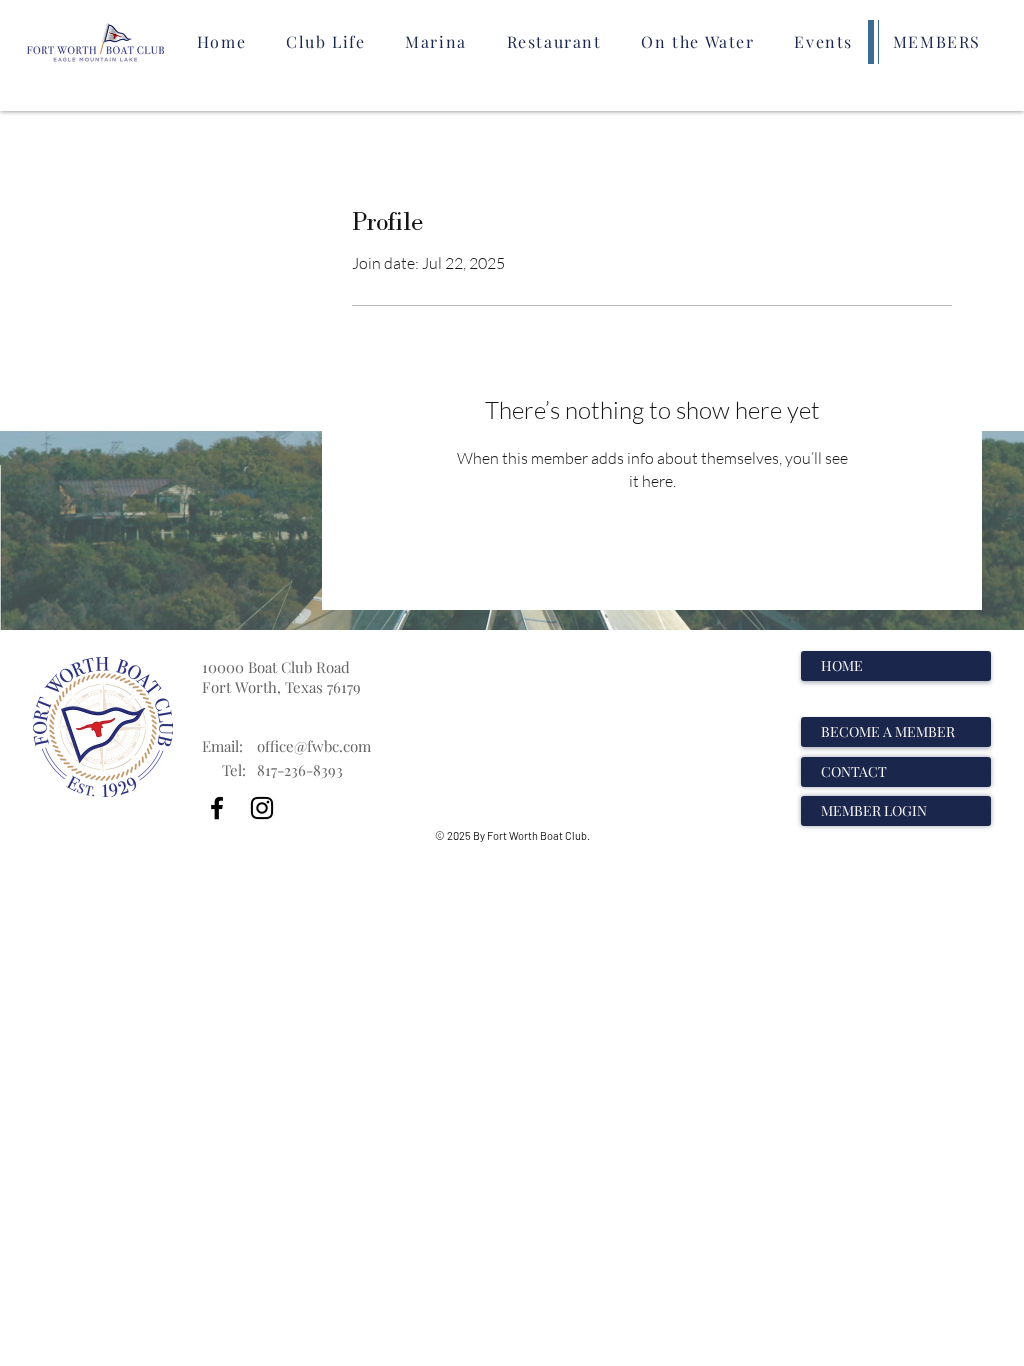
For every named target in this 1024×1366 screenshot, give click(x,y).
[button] (325, 41)
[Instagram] (262, 808)
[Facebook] (217, 808)
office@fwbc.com (314, 746)
